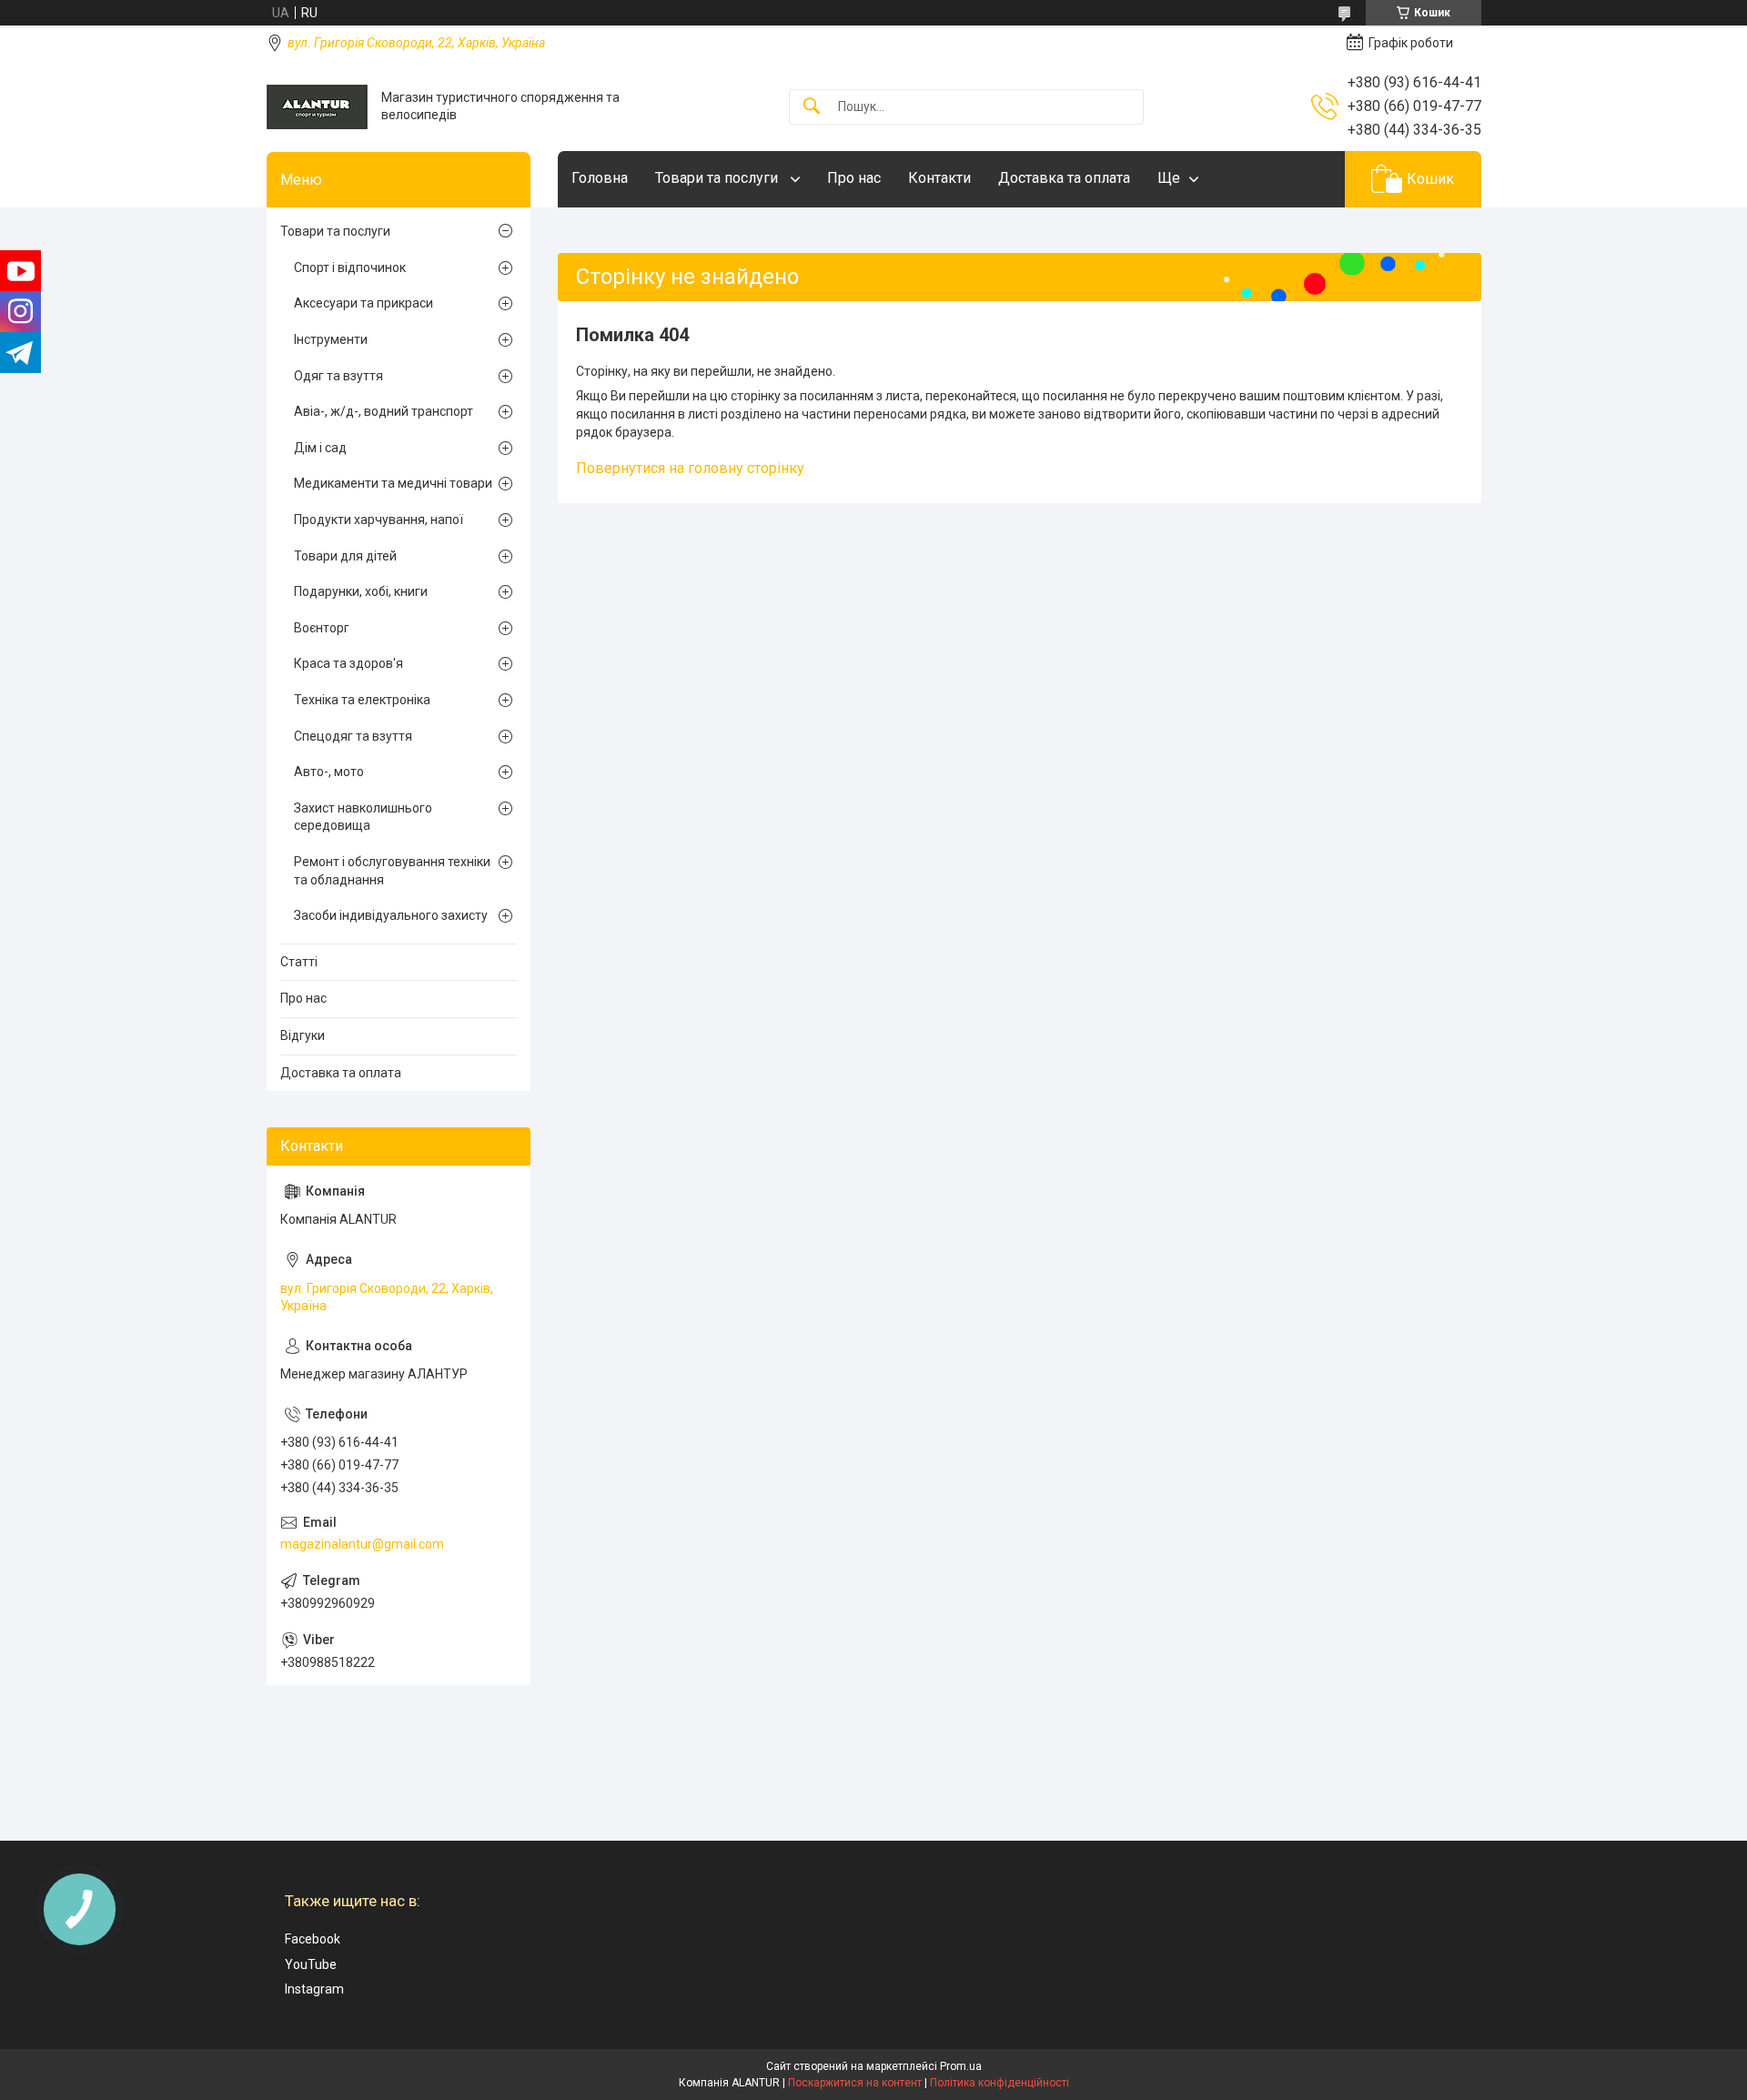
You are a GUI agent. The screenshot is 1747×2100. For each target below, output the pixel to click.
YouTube (311, 1964)
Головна (600, 178)
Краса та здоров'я (348, 663)
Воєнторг (322, 628)
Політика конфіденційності (1000, 2083)
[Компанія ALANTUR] (317, 107)
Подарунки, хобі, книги (361, 591)
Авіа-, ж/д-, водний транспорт (384, 411)
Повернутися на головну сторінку (690, 468)
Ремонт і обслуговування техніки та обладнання (392, 871)
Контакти (939, 178)
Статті (299, 962)
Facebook (313, 1939)
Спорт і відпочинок (350, 268)
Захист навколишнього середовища (363, 817)
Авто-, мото (329, 772)
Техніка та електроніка (362, 700)
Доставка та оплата (1064, 178)
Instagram (314, 1989)
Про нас (854, 178)
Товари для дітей (345, 556)
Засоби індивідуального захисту (391, 915)
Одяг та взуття (338, 376)
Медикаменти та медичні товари (393, 483)
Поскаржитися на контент (855, 2083)
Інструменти (331, 339)
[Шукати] (812, 107)
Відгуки (303, 1035)
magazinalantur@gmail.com (362, 1544)
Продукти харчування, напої (379, 520)
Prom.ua (961, 2066)
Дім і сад (320, 448)
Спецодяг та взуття (353, 736)
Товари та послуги (718, 178)
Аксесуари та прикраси (364, 303)
